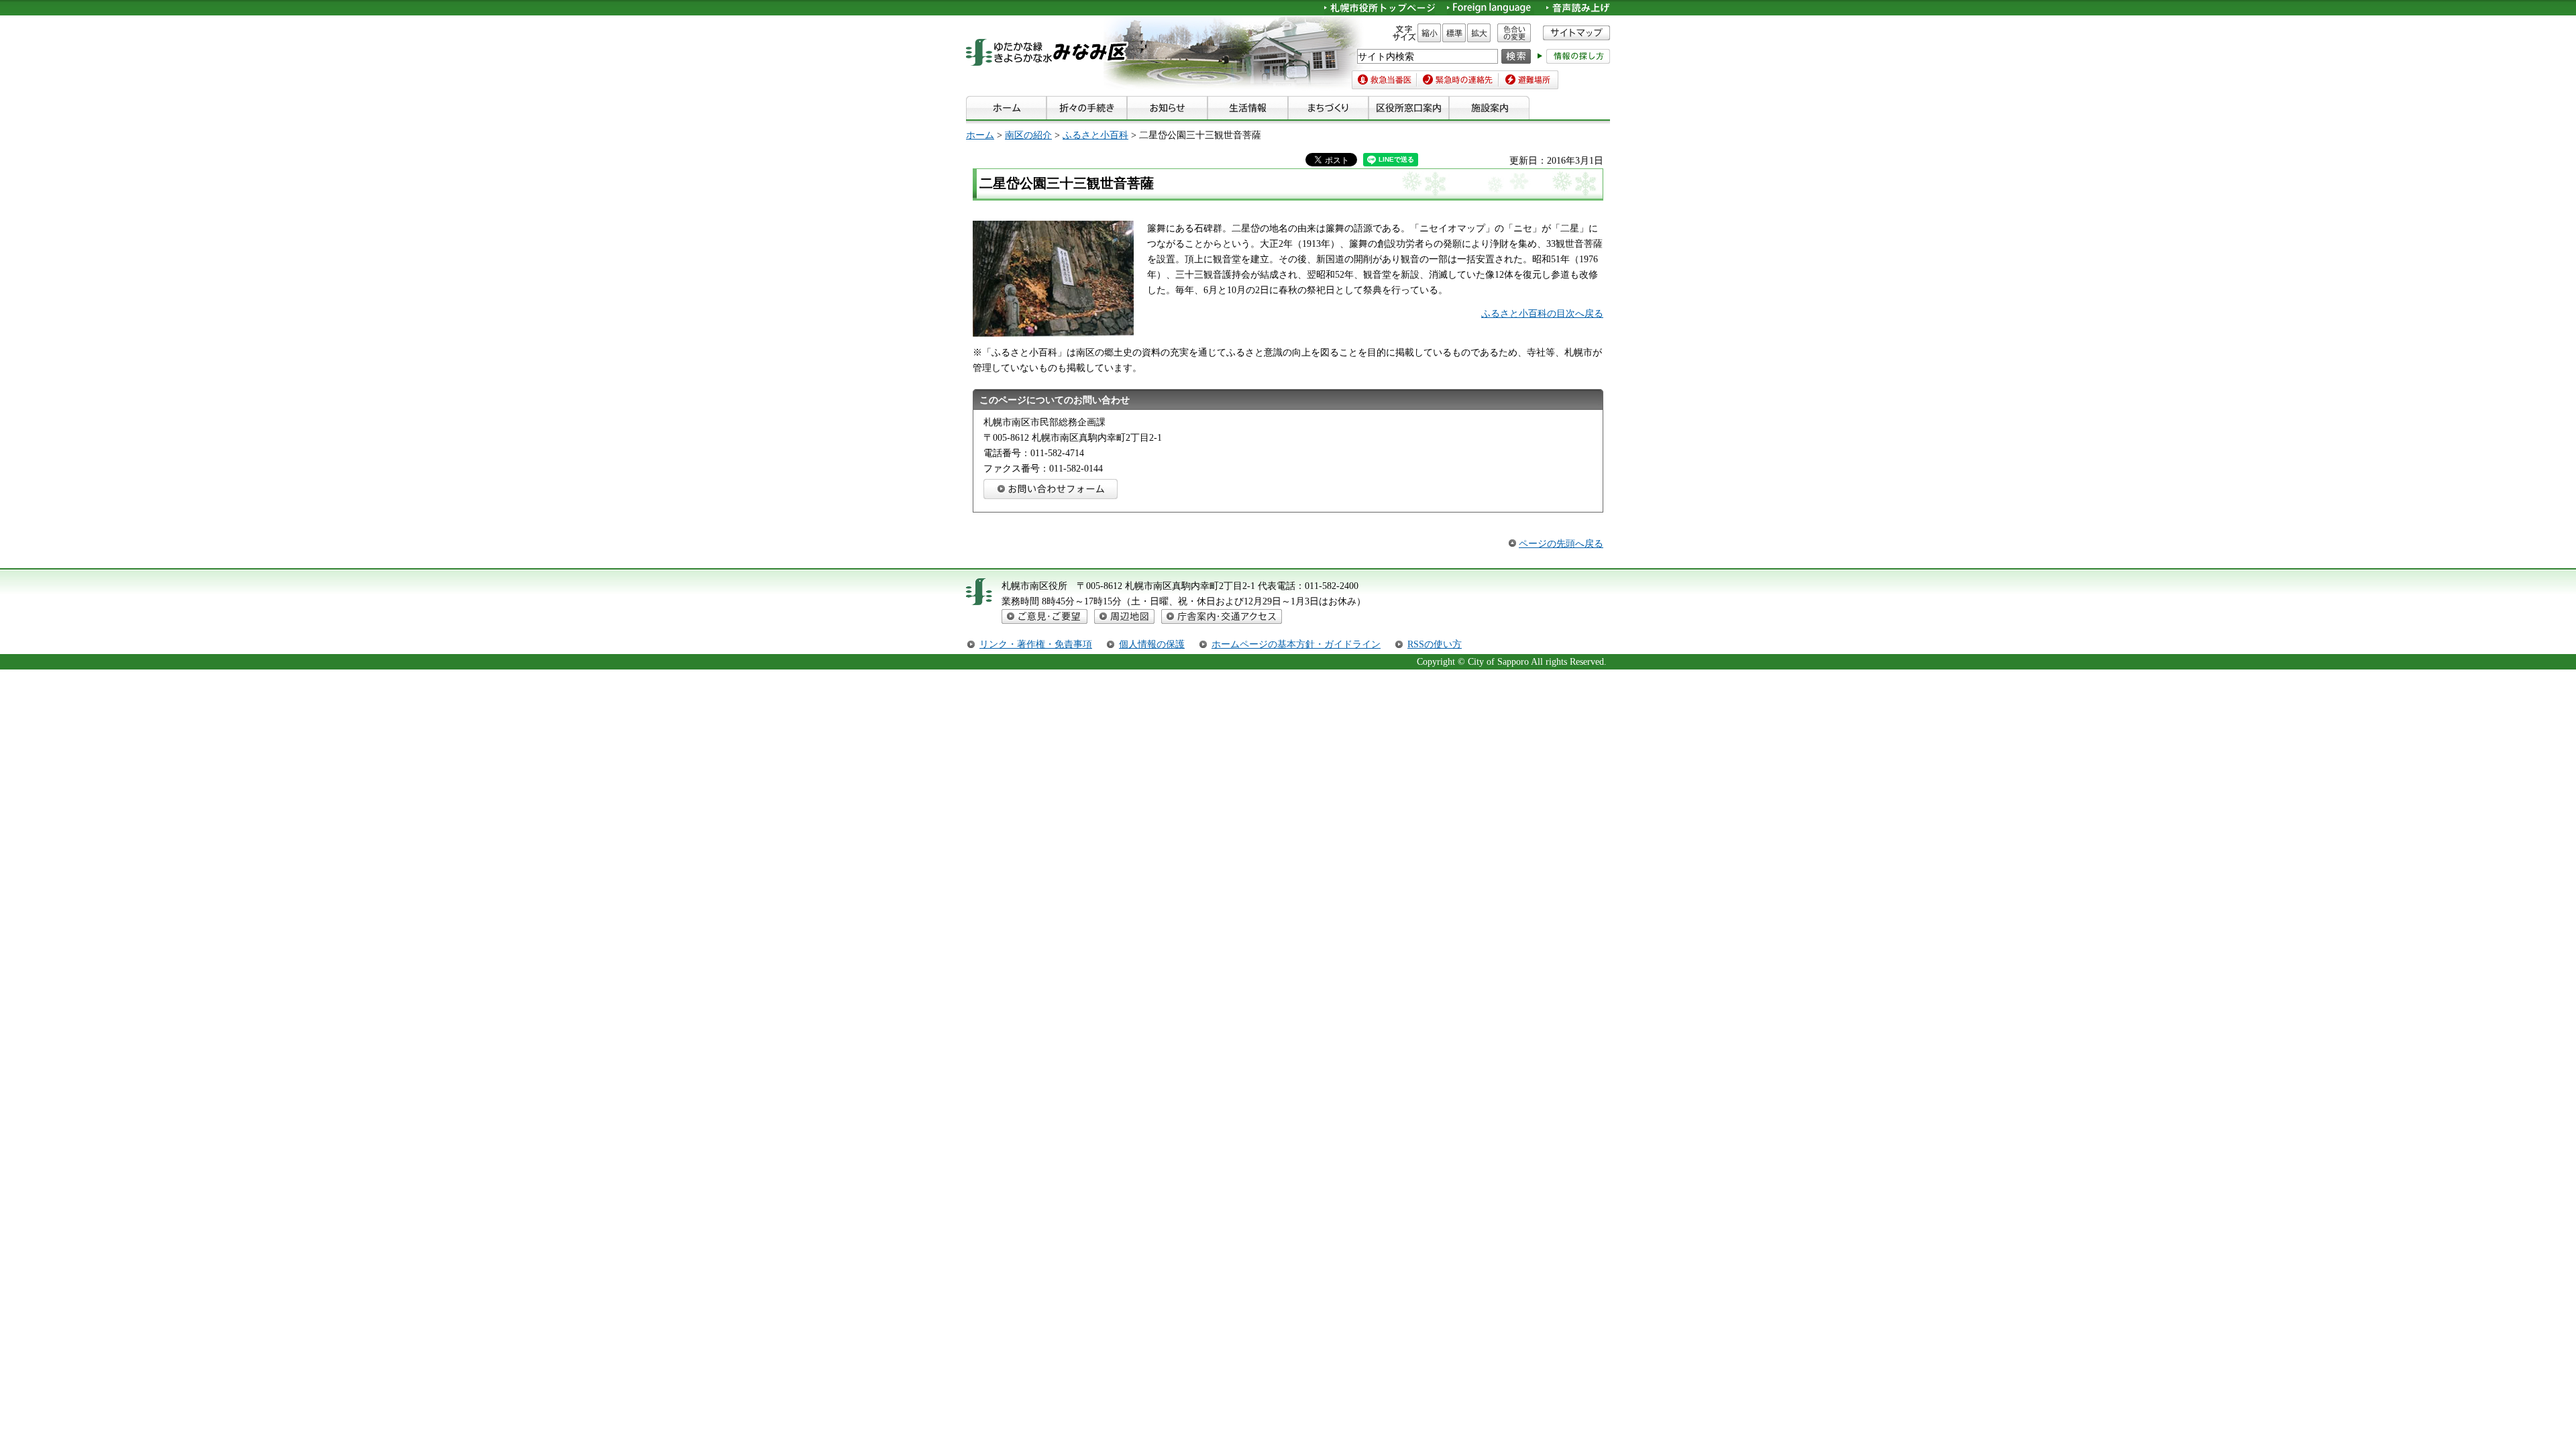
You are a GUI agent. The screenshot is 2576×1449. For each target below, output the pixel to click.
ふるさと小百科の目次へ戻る (1542, 313)
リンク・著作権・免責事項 (1036, 644)
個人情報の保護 (1152, 644)
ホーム (980, 135)
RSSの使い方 (1435, 644)
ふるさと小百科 (1095, 135)
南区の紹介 (1028, 135)
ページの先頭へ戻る (1561, 543)
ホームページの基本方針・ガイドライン (1296, 644)
